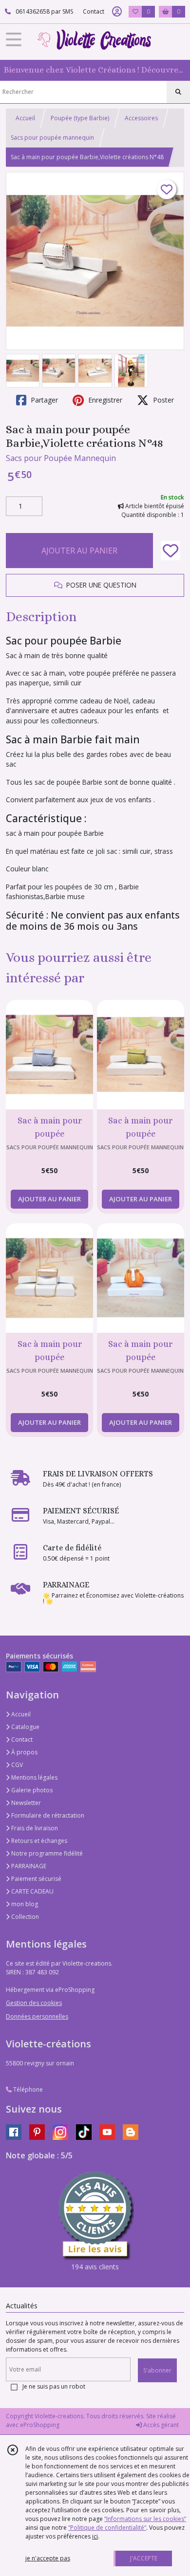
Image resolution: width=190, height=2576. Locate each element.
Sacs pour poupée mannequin (52, 138)
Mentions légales (34, 1777)
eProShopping (40, 2425)
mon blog (24, 1904)
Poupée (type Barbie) (80, 118)
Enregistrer (104, 400)
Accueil (25, 118)
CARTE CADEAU (32, 1891)
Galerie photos (31, 1790)
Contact (94, 11)
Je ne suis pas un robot (54, 2386)
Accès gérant (160, 2425)
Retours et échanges (38, 1841)
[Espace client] (117, 12)
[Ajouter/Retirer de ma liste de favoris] (171, 551)
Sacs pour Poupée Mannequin (61, 458)
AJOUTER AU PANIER (79, 551)
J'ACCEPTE (144, 2558)
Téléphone (27, 2089)
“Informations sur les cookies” (145, 2519)
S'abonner (157, 2370)
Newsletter (25, 1803)
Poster (162, 400)
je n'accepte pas (48, 2558)
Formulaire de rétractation (47, 1815)
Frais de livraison (34, 1828)
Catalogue (25, 1727)
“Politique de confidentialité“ (107, 2528)
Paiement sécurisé (36, 1879)
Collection (24, 1917)
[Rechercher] (178, 92)
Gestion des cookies (34, 2003)
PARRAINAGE (28, 1866)
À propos (24, 1752)
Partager (43, 400)
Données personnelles (37, 2016)
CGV (16, 1765)
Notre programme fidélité (46, 1853)
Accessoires (141, 118)
